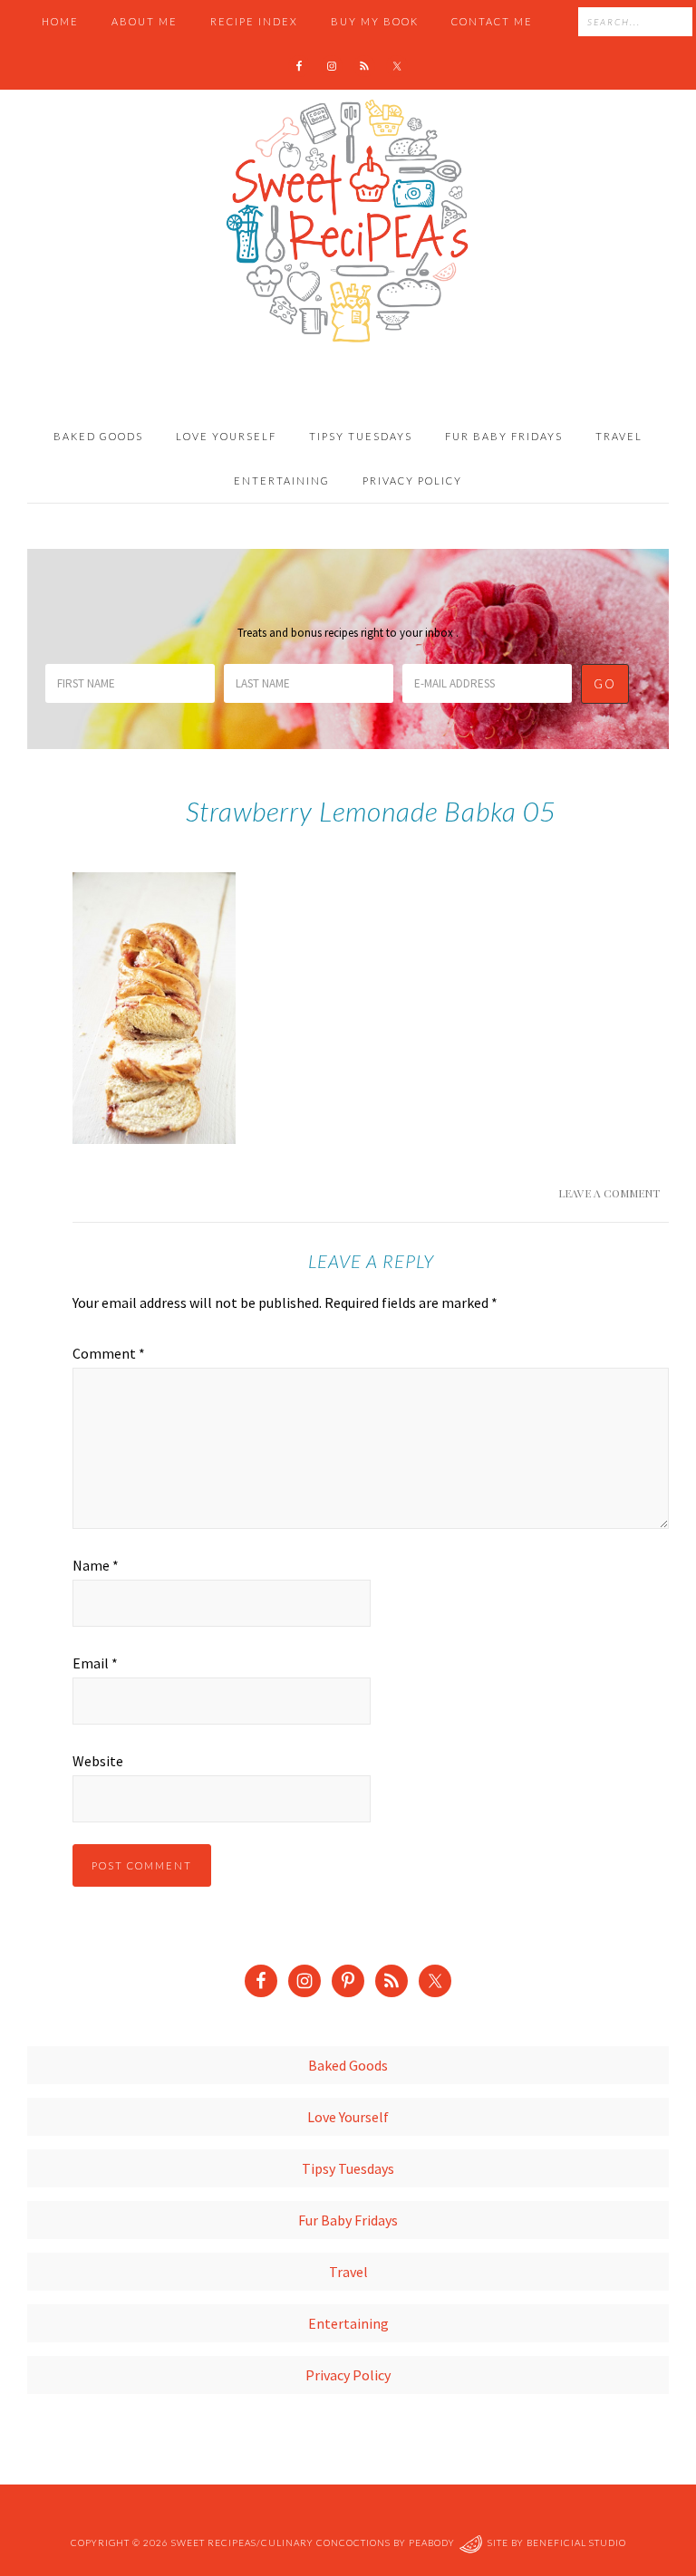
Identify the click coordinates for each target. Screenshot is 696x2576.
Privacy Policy (348, 2375)
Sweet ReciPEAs (348, 222)
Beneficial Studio (576, 2542)
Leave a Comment (609, 1193)
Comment (109, 1353)
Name (96, 1565)
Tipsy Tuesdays (348, 2168)
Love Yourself (348, 2117)
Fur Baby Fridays (348, 2220)
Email (95, 1663)
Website (98, 1761)
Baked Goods (348, 2065)
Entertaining (348, 2323)
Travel (348, 2272)
